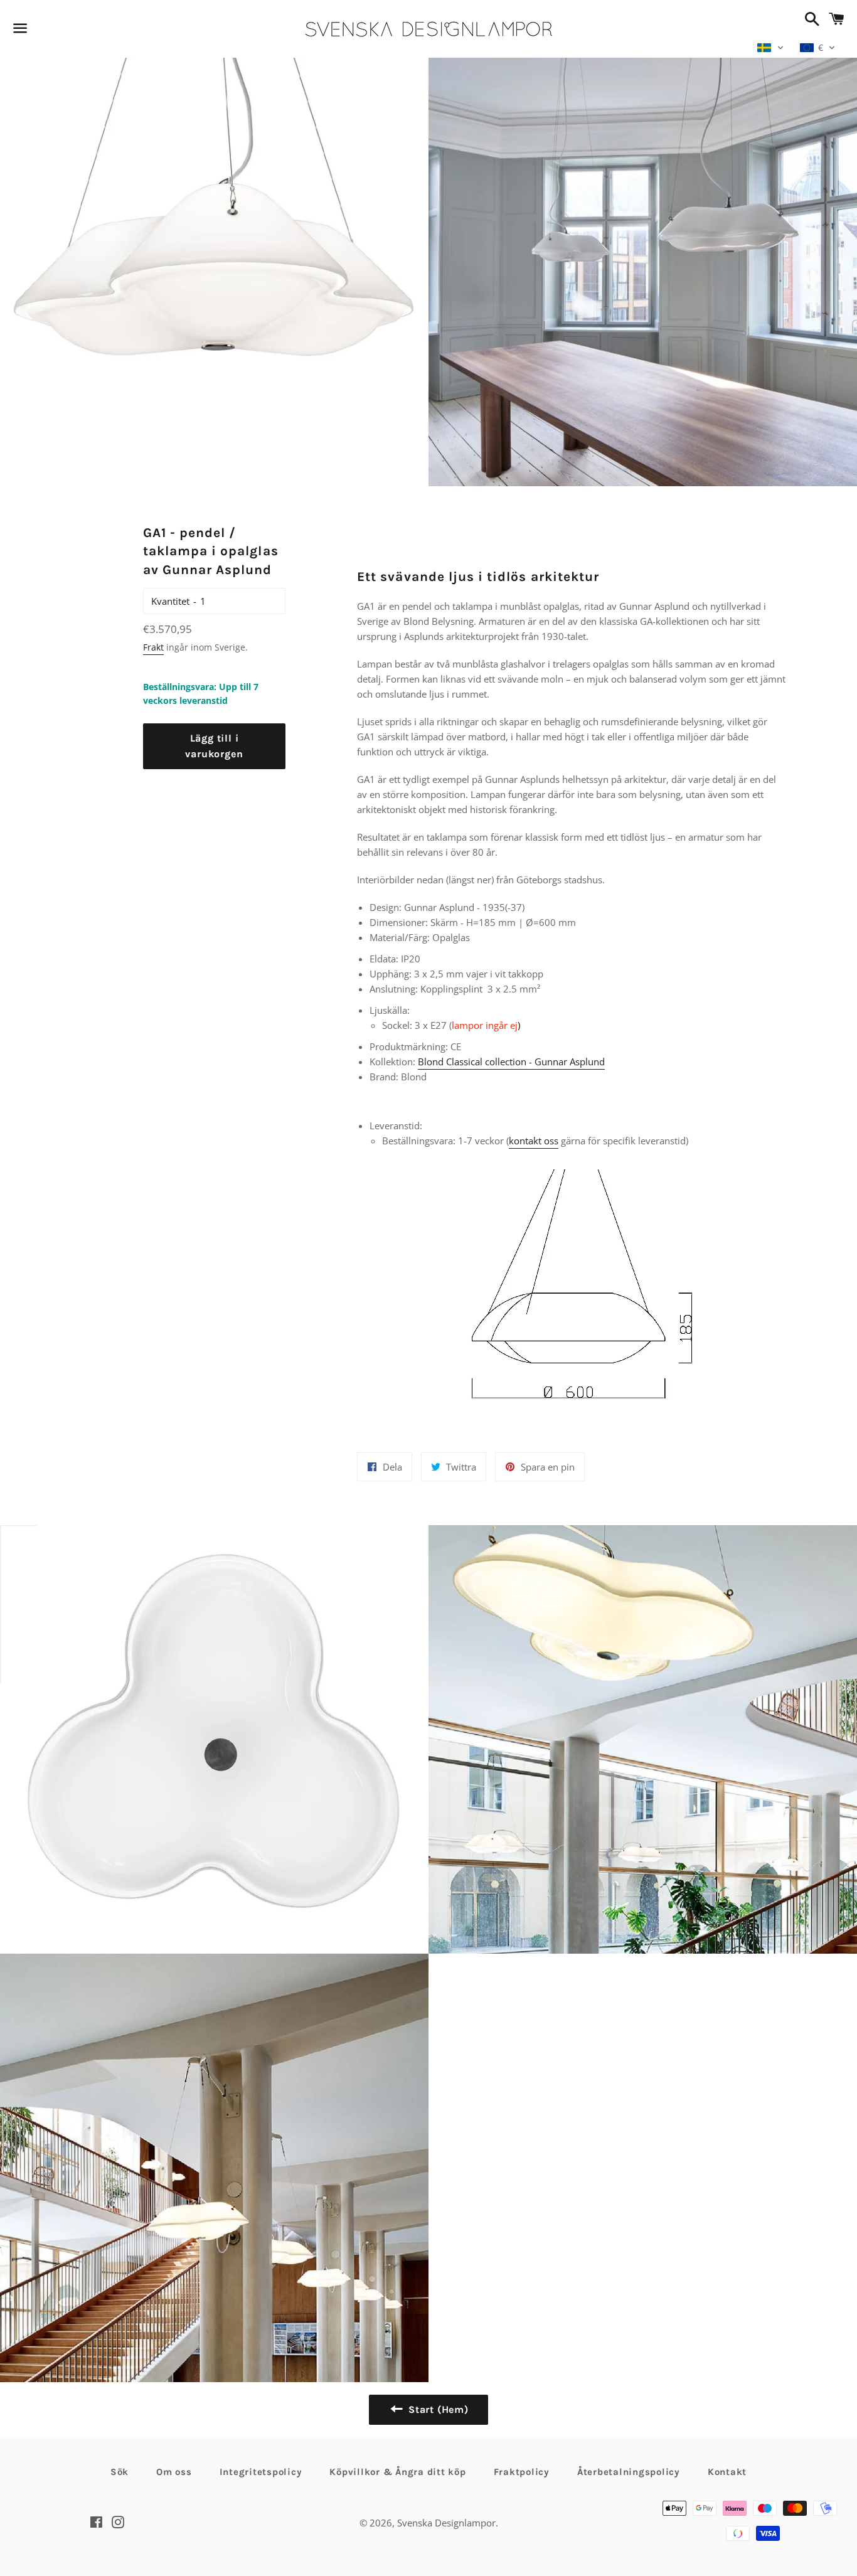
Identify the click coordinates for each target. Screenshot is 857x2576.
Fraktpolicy (522, 2472)
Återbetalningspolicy (629, 2472)
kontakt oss (534, 1141)
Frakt (153, 647)
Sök (120, 2472)
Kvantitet (170, 601)
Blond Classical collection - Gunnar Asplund (511, 1062)
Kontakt (727, 2472)
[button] (770, 48)
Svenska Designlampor (446, 2523)
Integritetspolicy (261, 2472)
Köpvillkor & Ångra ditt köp (397, 2472)
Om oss (174, 2472)
